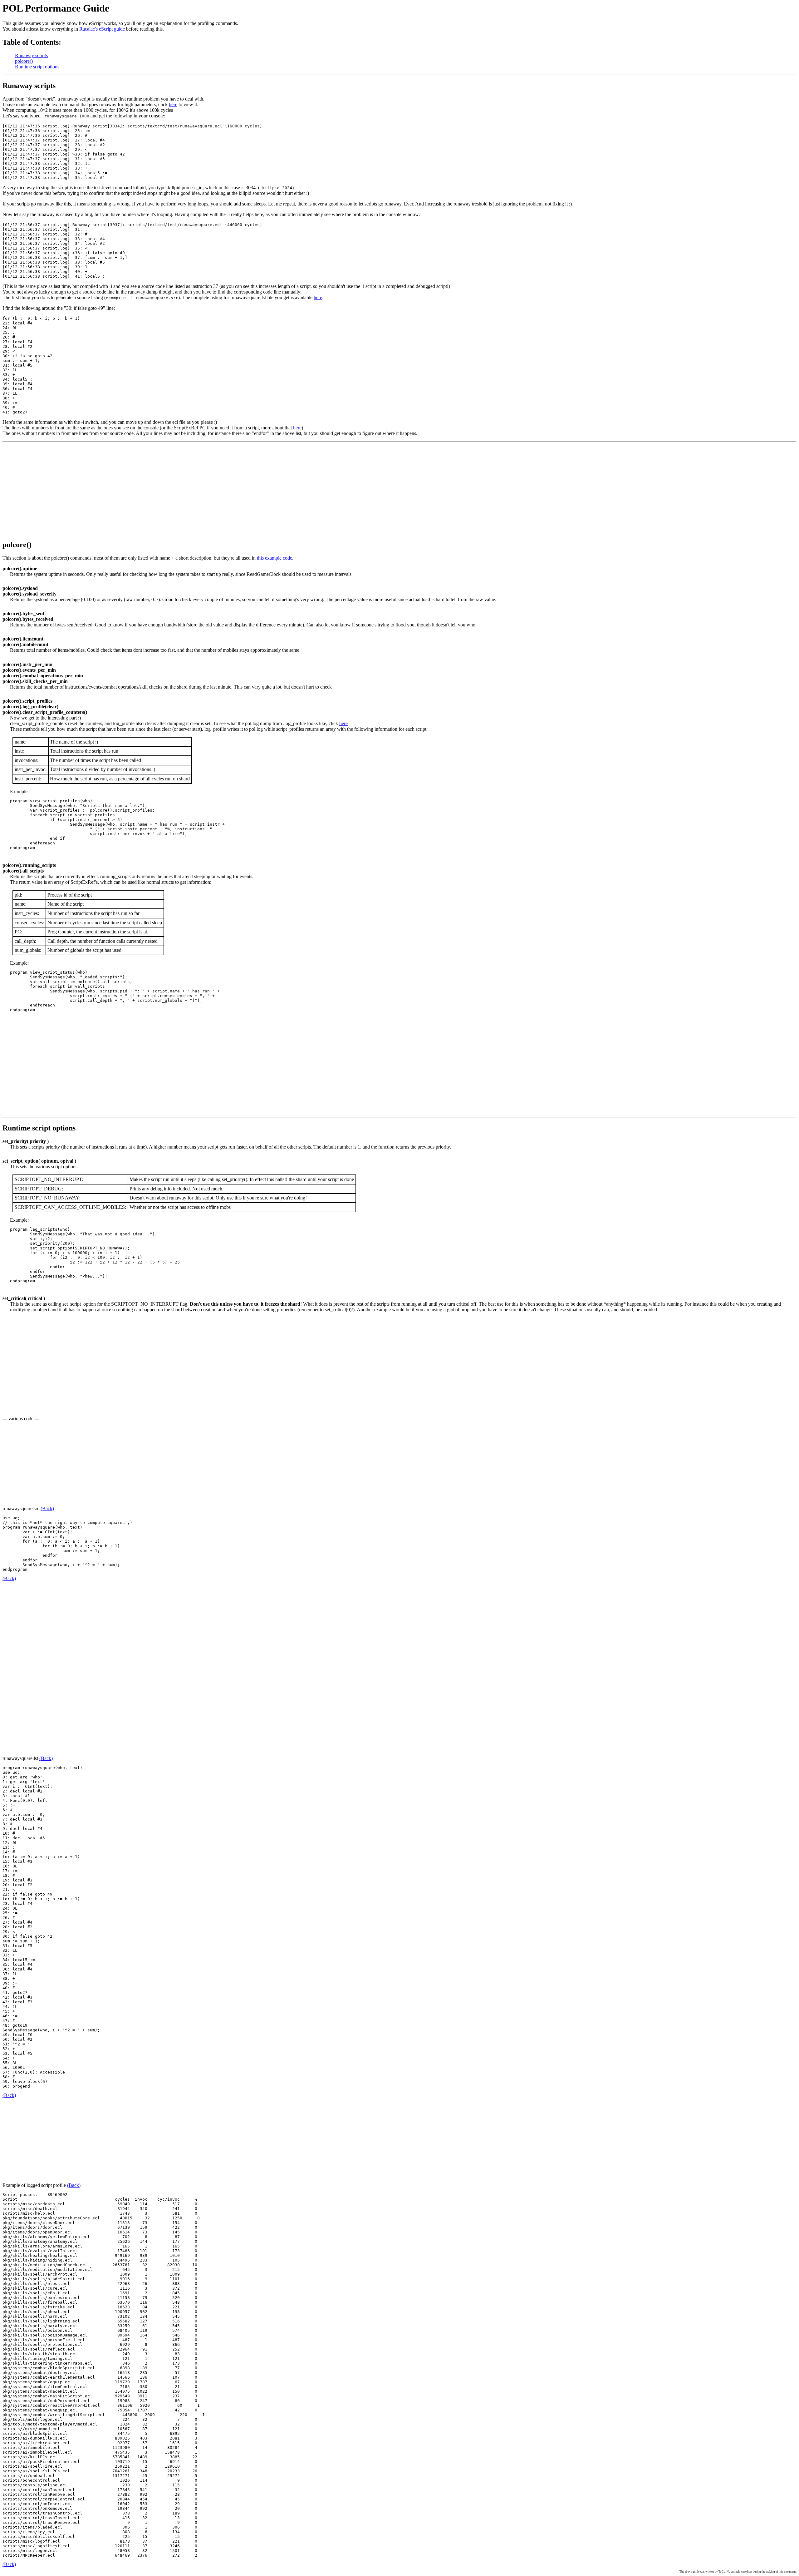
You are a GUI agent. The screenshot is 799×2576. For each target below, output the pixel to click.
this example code (275, 558)
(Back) (47, 1508)
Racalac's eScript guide (102, 29)
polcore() (24, 61)
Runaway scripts (31, 55)
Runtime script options (37, 67)
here (173, 104)
